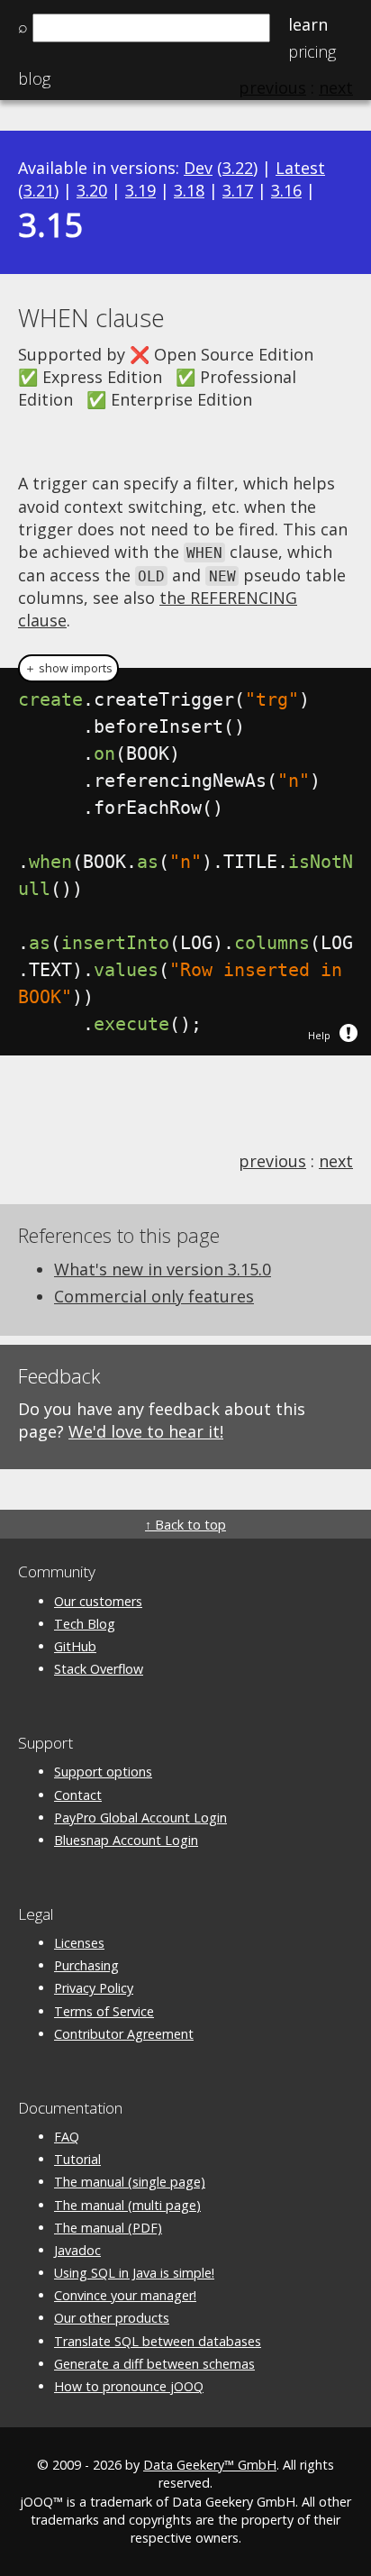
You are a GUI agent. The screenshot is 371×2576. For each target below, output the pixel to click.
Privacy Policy (94, 1988)
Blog (34, 78)
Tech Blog (85, 1624)
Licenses (79, 1943)
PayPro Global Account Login (140, 1818)
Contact (78, 1795)
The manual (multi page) (127, 2205)
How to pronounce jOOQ (129, 2386)
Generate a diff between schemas (154, 2364)
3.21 (39, 190)
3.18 (189, 190)
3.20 (92, 190)
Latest (300, 168)
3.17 (238, 190)
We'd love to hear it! (146, 1431)
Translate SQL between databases (158, 2341)
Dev (198, 168)
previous (272, 1161)
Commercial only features (154, 1296)
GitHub (75, 1646)
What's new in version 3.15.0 (163, 1269)
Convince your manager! (125, 2295)
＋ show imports (68, 668)
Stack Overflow (99, 1669)
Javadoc (77, 2250)
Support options (103, 1772)
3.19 (140, 190)
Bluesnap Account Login (126, 1840)
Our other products (112, 2318)
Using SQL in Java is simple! (134, 2273)
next (336, 1161)
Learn (308, 24)
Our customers (98, 1601)
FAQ (67, 2137)
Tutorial (77, 2159)
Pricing (312, 51)
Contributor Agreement (124, 2034)
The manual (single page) (130, 2182)
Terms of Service (104, 2011)
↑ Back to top (185, 1525)
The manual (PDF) (108, 2228)
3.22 (238, 168)
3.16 (286, 190)
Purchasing (86, 1965)
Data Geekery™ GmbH (210, 2465)
